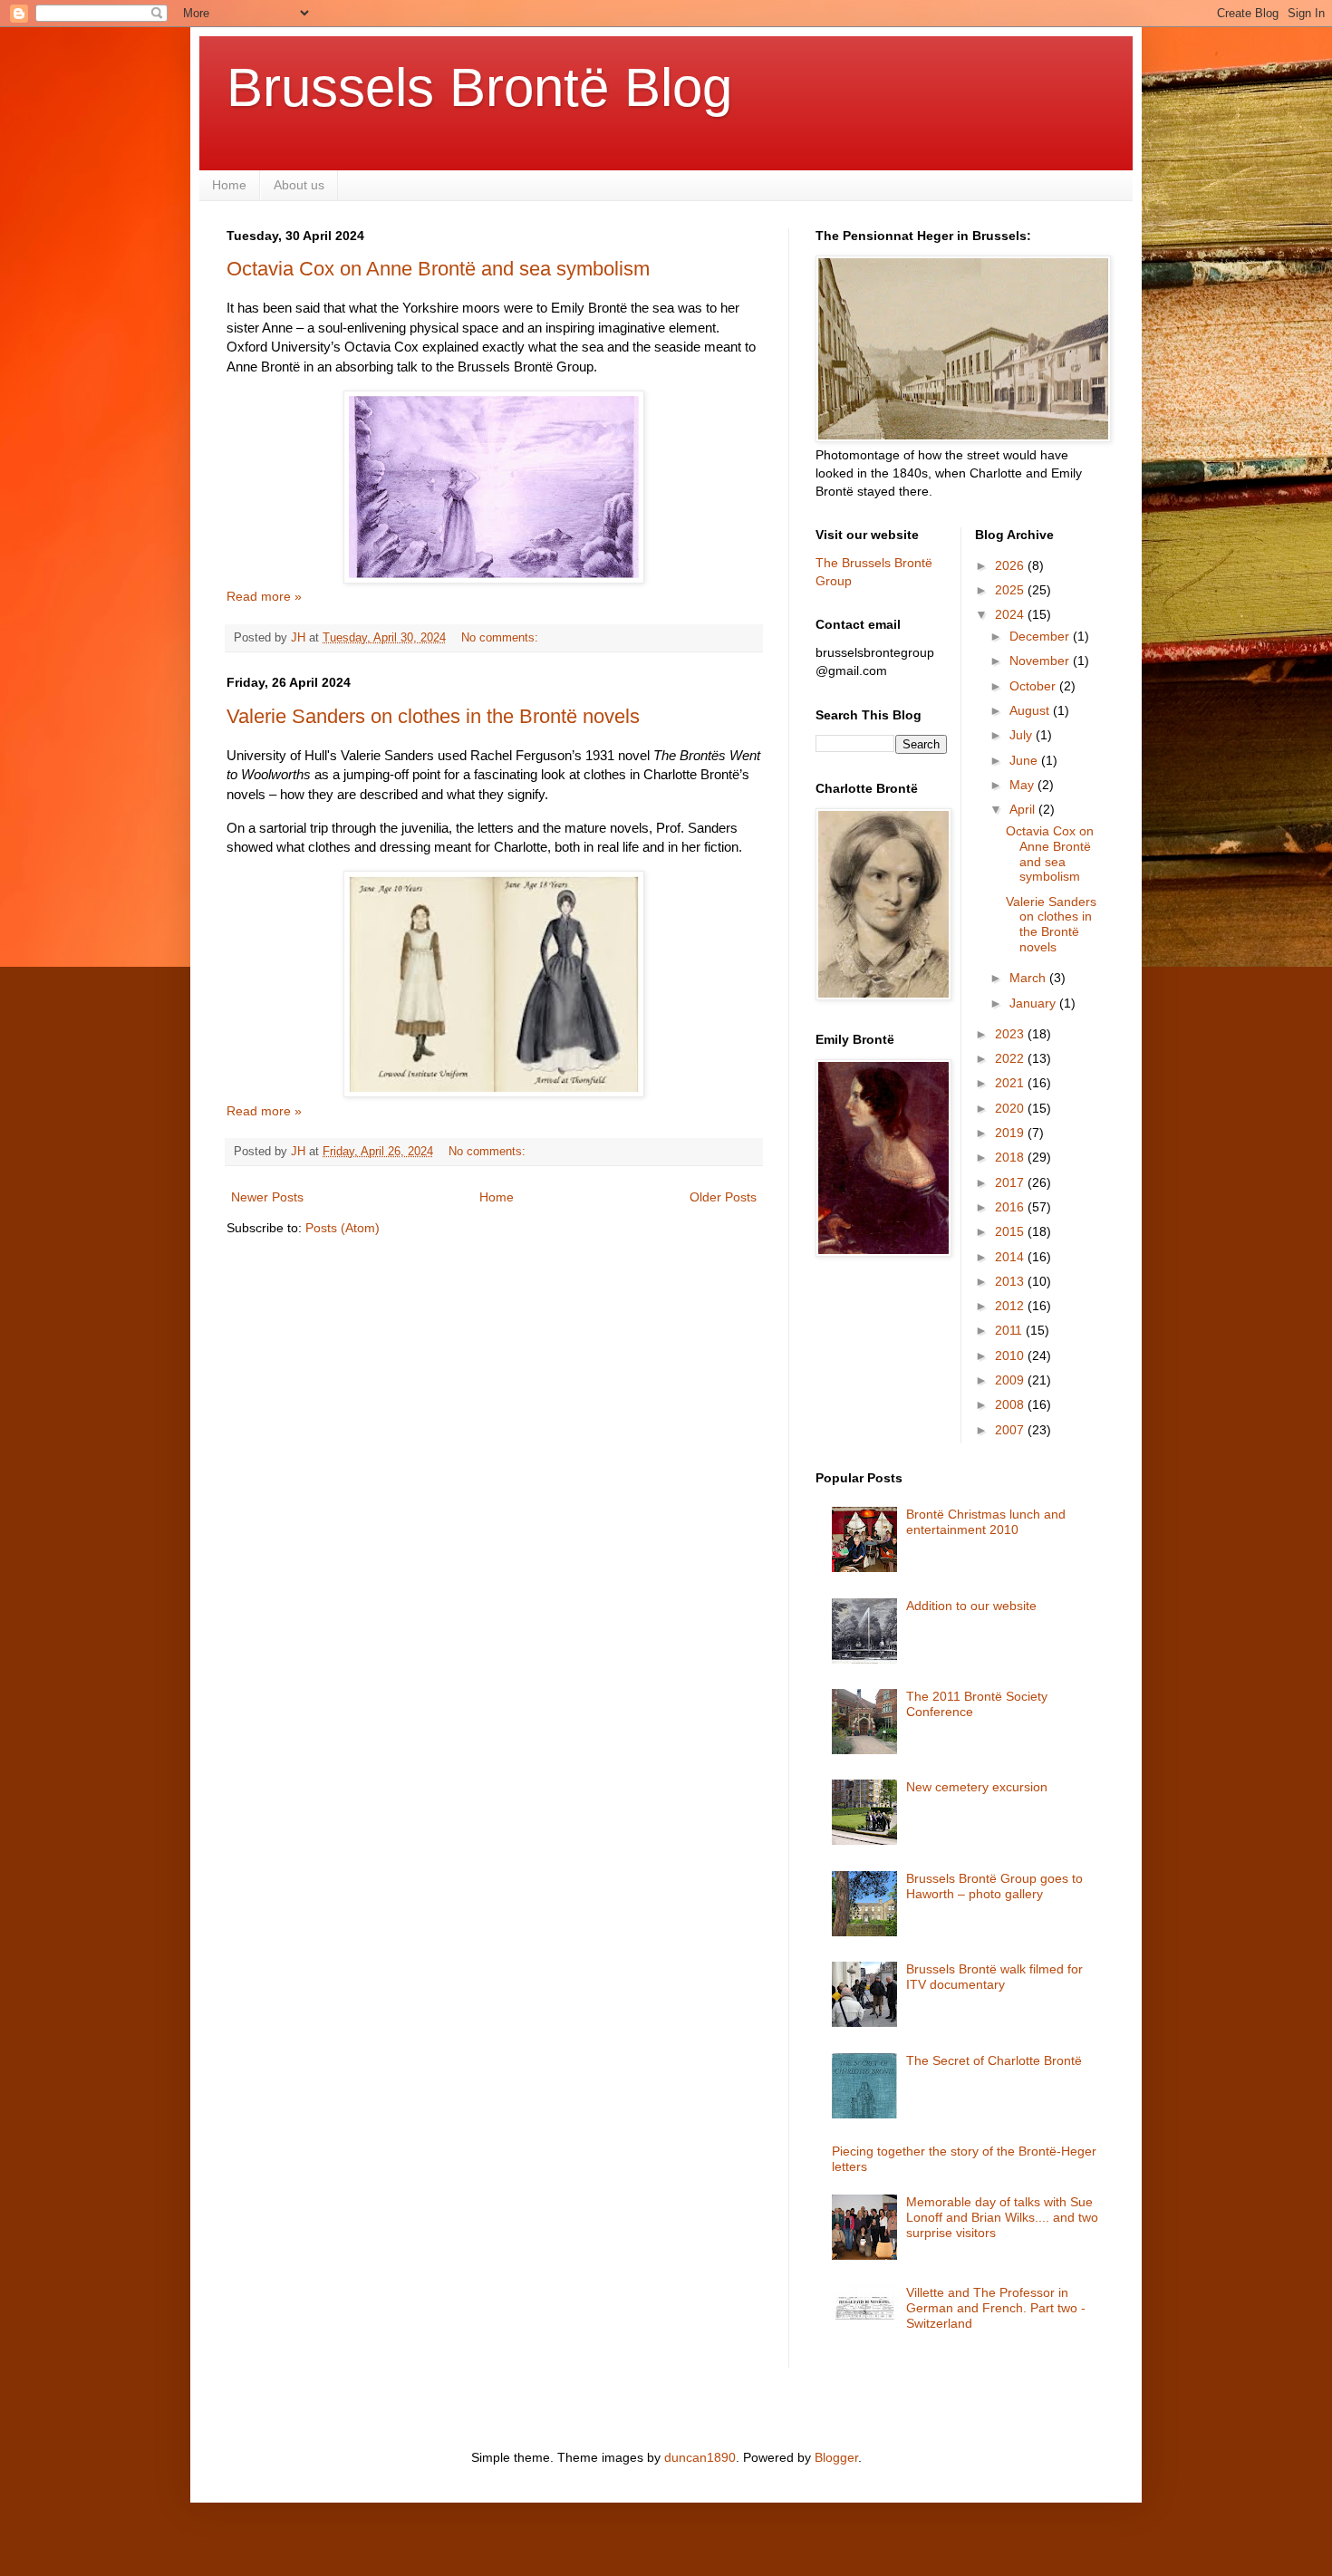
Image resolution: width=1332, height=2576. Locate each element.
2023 (1011, 1034)
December (1041, 636)
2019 (1011, 1133)
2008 (1011, 1404)
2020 (1011, 1108)
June (1025, 760)
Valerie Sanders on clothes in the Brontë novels (433, 716)
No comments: (502, 638)
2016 (1011, 1207)
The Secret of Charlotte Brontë (994, 2060)
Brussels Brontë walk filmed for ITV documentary (994, 1977)
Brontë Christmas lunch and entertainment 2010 (986, 1522)
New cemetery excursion (977, 1787)
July (1023, 735)
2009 (1011, 1380)
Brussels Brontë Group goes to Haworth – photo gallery (994, 1886)
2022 (1011, 1058)
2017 (1011, 1182)
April (1024, 809)
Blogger (836, 2457)
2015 (1011, 1231)
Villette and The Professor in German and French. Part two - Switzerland (996, 2308)
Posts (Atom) (343, 1228)
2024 (1011, 614)
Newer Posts (267, 1197)
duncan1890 (700, 2457)
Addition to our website (971, 1606)
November (1041, 661)
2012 (1011, 1306)
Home (229, 185)
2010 (1011, 1356)
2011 (1010, 1330)
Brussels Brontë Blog (479, 87)
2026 (1011, 565)
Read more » (264, 596)
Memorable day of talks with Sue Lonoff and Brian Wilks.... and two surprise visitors (1002, 2217)
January (1034, 1003)
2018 (1011, 1157)
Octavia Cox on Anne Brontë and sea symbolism (438, 269)
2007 (1011, 1430)
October (1034, 686)
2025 (1011, 590)
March (1029, 978)
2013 (1011, 1281)
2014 (1011, 1257)
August (1031, 710)
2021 (1011, 1083)
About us (299, 185)
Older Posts (723, 1197)
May (1023, 785)
